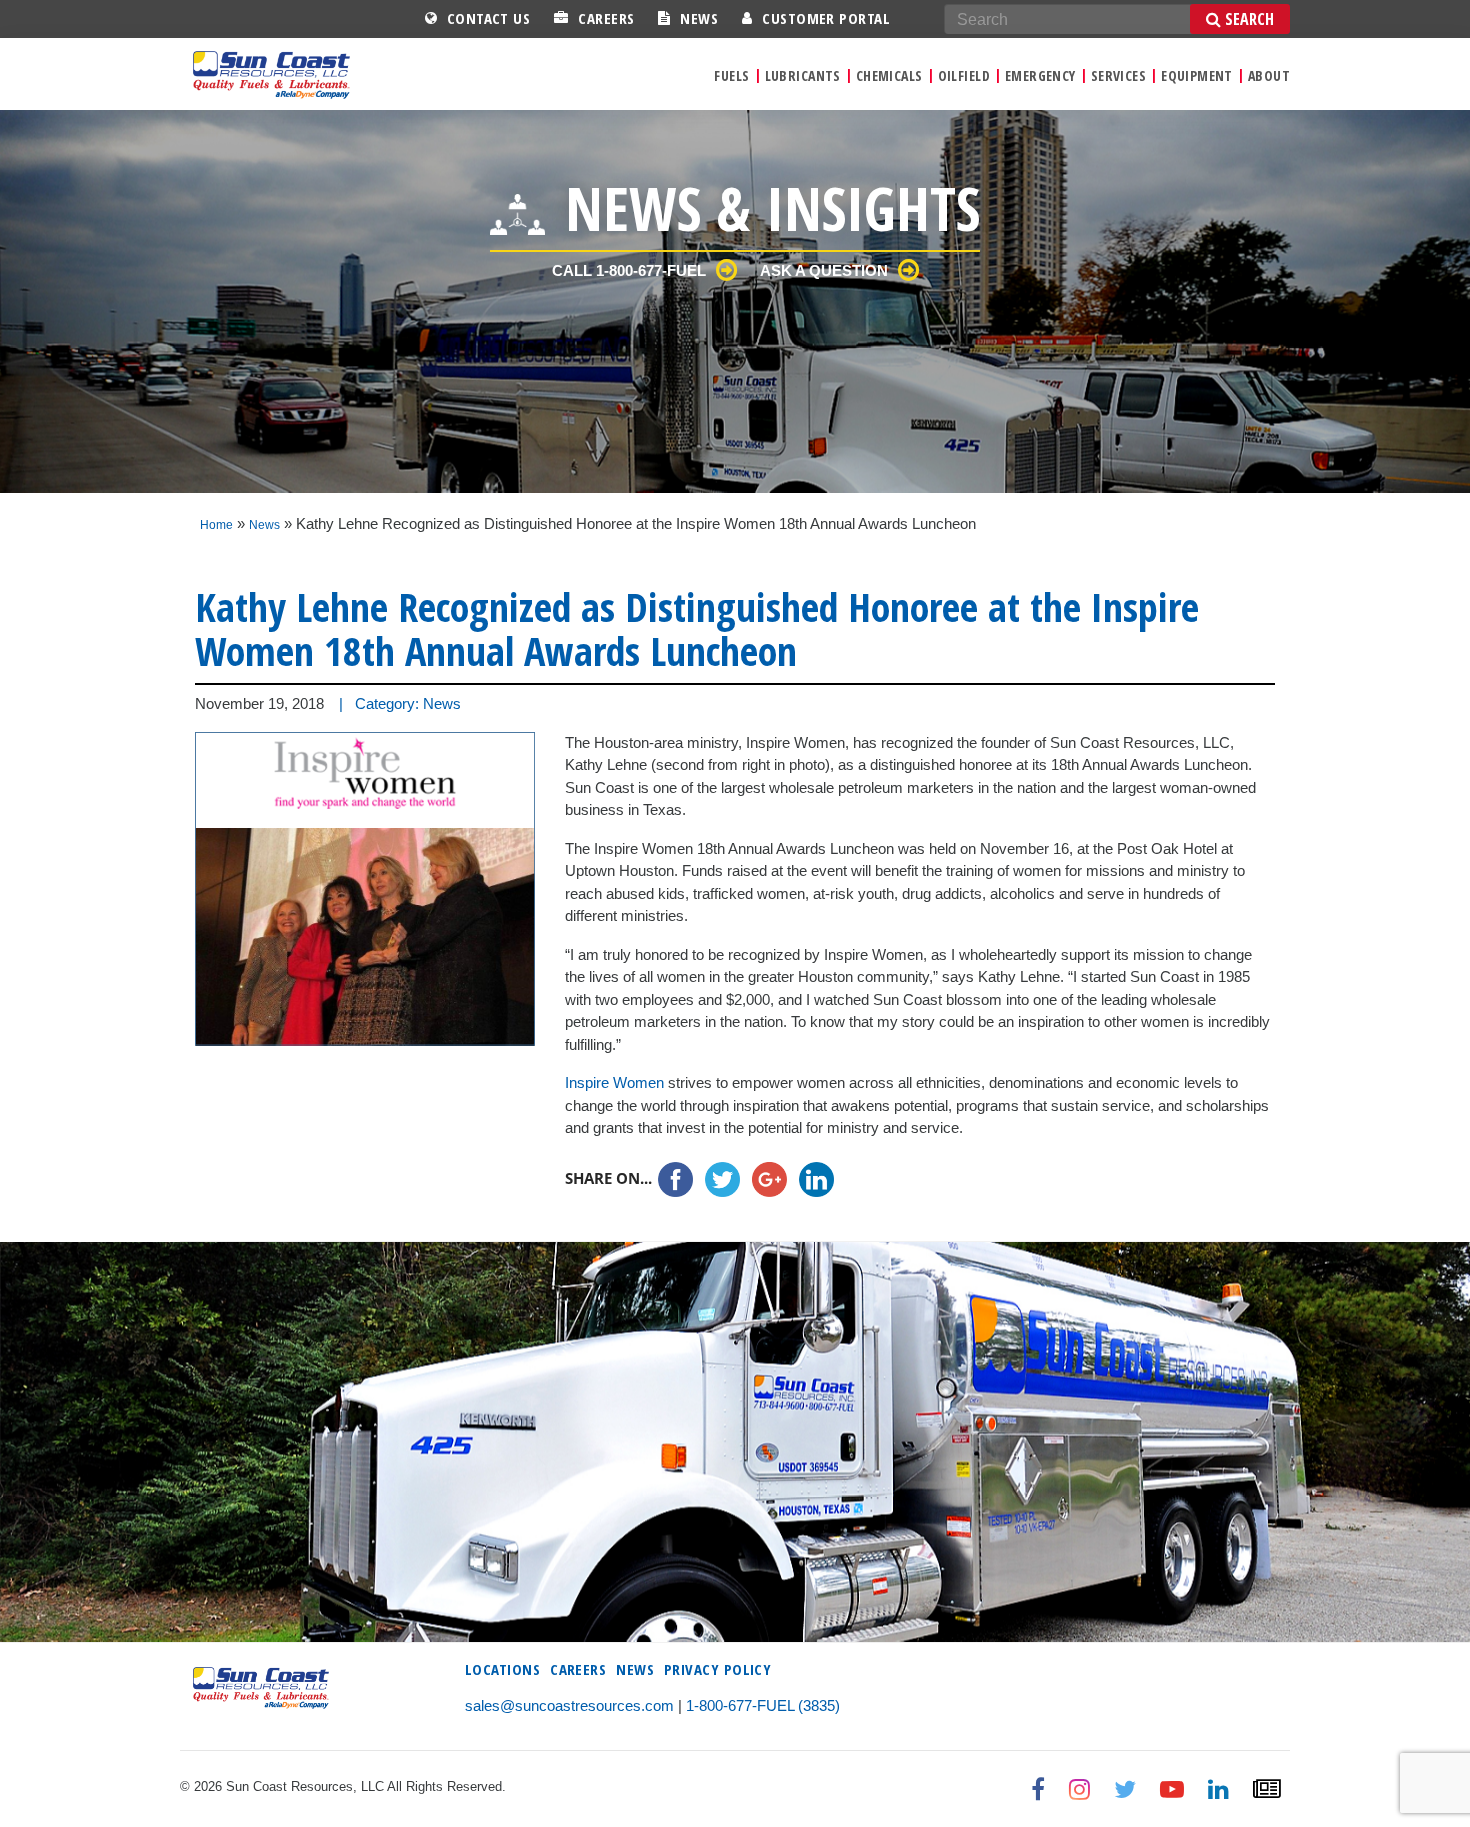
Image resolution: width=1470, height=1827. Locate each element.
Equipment (1197, 75)
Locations (502, 1669)
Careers (606, 18)
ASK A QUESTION (824, 270)
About (1269, 75)
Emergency (1040, 75)
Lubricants (803, 75)
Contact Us (489, 18)
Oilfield (964, 75)
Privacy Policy (717, 1669)
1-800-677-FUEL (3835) (763, 1705)
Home (216, 525)
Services (1118, 75)
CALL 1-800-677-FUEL (629, 270)
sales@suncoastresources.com (569, 1705)
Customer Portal (826, 18)
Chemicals (889, 75)
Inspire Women (614, 1082)
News (699, 18)
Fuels (731, 75)
